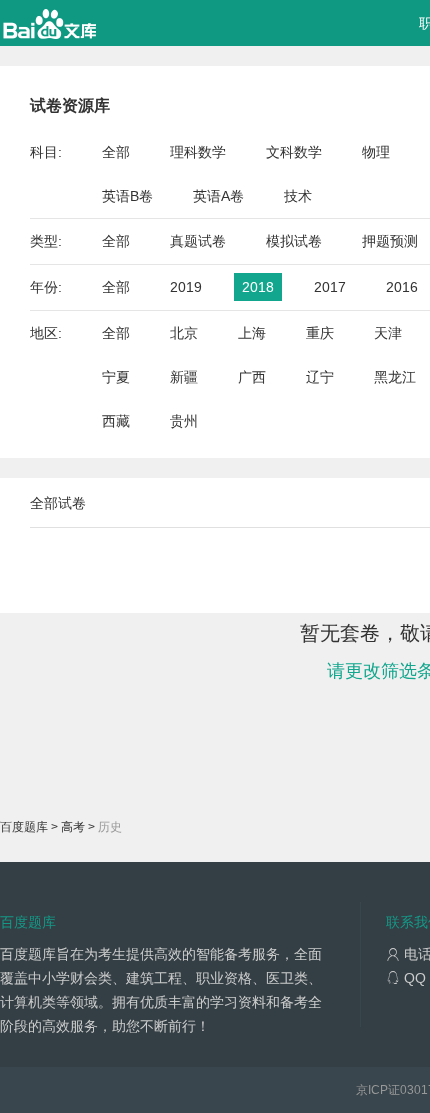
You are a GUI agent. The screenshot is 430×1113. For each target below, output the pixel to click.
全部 (116, 152)
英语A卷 (218, 196)
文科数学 (294, 152)
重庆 (320, 333)
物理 (376, 152)
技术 (298, 196)
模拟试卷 (294, 241)
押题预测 (390, 241)
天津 (388, 333)
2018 (258, 287)
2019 (186, 287)
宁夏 (116, 377)
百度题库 (24, 827)
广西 (252, 377)
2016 (402, 287)
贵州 (184, 421)
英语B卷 (127, 196)
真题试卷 (198, 241)
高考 (73, 827)
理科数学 (198, 152)
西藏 (116, 421)
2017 (330, 287)
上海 (252, 333)
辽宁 (320, 377)
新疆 (184, 377)
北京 (184, 333)
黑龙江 (395, 377)
